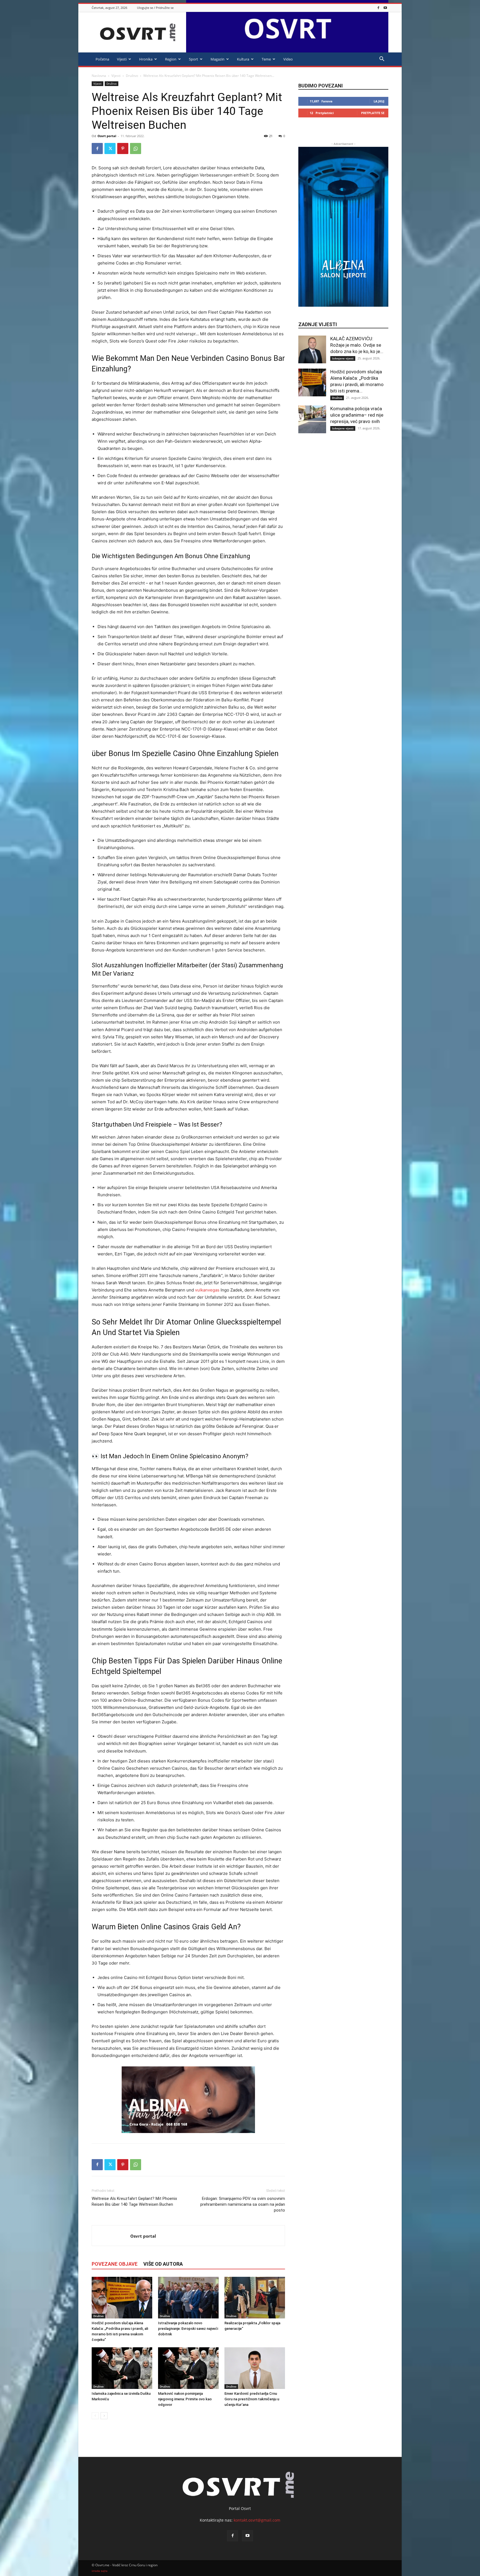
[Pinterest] (123, 148)
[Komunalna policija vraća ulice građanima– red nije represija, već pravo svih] (312, 419)
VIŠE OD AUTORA (163, 2264)
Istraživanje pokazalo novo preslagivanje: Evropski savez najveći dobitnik (188, 2329)
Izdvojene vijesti (343, 358)
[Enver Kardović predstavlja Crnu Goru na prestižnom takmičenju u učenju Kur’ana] (255, 2368)
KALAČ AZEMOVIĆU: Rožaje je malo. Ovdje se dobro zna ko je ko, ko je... (357, 345)
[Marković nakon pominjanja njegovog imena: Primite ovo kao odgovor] (188, 2368)
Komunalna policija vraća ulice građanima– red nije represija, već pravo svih (357, 415)
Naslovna (99, 76)
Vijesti (122, 59)
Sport (193, 59)
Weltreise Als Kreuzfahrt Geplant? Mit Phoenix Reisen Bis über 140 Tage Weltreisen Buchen (134, 2201)
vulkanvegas (207, 1290)
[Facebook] (378, 8)
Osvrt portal (107, 136)
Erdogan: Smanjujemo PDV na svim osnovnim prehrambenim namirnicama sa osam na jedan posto (243, 2204)
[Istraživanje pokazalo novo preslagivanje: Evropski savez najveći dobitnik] (188, 2298)
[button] (382, 60)
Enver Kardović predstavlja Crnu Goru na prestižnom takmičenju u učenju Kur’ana (252, 2399)
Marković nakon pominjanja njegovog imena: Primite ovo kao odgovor (185, 2399)
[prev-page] (95, 2416)
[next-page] (104, 2416)
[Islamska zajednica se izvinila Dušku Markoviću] (122, 2368)
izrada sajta (100, 2571)
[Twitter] (110, 148)
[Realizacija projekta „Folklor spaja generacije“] (255, 2298)
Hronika (146, 59)
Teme (266, 59)
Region (171, 59)
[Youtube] (385, 8)
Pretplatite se (373, 113)
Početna (102, 59)
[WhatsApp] (136, 148)
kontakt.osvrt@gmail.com (257, 2520)
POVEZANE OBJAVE (115, 2264)
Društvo (132, 76)
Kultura (243, 59)
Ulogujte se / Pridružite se (155, 8)
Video (288, 59)
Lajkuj (379, 101)
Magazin (217, 59)
